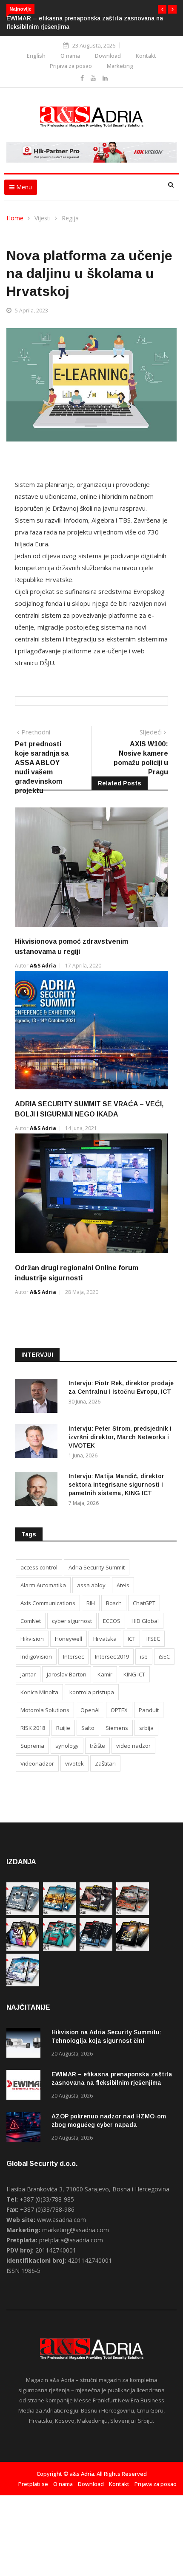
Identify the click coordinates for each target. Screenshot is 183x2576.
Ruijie (63, 1728)
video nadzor (133, 1746)
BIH (91, 1603)
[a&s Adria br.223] (59, 1913)
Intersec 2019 (112, 1656)
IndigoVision (36, 1656)
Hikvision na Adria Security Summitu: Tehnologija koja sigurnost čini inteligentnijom (106, 2041)
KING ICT (134, 1674)
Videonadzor (37, 1763)
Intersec (73, 1656)
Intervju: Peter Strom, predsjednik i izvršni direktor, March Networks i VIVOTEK (120, 1437)
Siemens (117, 1728)
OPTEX (119, 1710)
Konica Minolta (39, 1692)
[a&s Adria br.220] (23, 1948)
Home (15, 218)
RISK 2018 (33, 1728)
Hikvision (32, 1639)
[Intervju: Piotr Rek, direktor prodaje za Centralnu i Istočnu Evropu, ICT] (38, 1397)
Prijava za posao (71, 66)
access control (39, 1567)
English (36, 56)
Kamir (105, 1674)
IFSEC (153, 1639)
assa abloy (91, 1585)
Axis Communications (48, 1603)
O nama (70, 56)
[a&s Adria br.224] (23, 1913)
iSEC (164, 1656)
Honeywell (69, 1639)
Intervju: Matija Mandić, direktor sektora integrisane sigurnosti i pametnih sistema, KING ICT (116, 1485)
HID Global (145, 1621)
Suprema (32, 1746)
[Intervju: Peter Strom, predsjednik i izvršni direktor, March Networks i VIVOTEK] (38, 1443)
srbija (146, 1728)
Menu (23, 187)
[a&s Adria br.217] (133, 1948)
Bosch (114, 1603)
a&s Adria (43, 966)
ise (144, 1656)
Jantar (28, 1674)
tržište (97, 1746)
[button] (162, 9)
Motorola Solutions (45, 1710)
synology (67, 1746)
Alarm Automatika (43, 1585)
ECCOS (112, 1621)
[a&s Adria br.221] (133, 1913)
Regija (70, 218)
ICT (132, 1639)
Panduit (149, 1710)
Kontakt (146, 56)
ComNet (31, 1621)
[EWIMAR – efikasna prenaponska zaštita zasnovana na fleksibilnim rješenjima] (26, 2086)
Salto (88, 1728)
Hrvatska (105, 1639)
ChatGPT (144, 1603)
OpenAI (90, 1710)
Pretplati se (33, 2484)
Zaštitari (105, 1763)
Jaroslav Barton (67, 1674)
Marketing (120, 66)
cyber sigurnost (72, 1621)
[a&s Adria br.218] (96, 1948)
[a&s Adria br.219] (59, 1948)
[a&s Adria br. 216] (23, 1984)
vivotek (74, 1763)
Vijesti (43, 218)
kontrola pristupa (92, 1692)
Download (108, 56)
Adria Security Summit (97, 1567)
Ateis (123, 1585)
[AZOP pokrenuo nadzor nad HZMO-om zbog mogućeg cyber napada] (26, 2128)
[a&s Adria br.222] (96, 1913)
